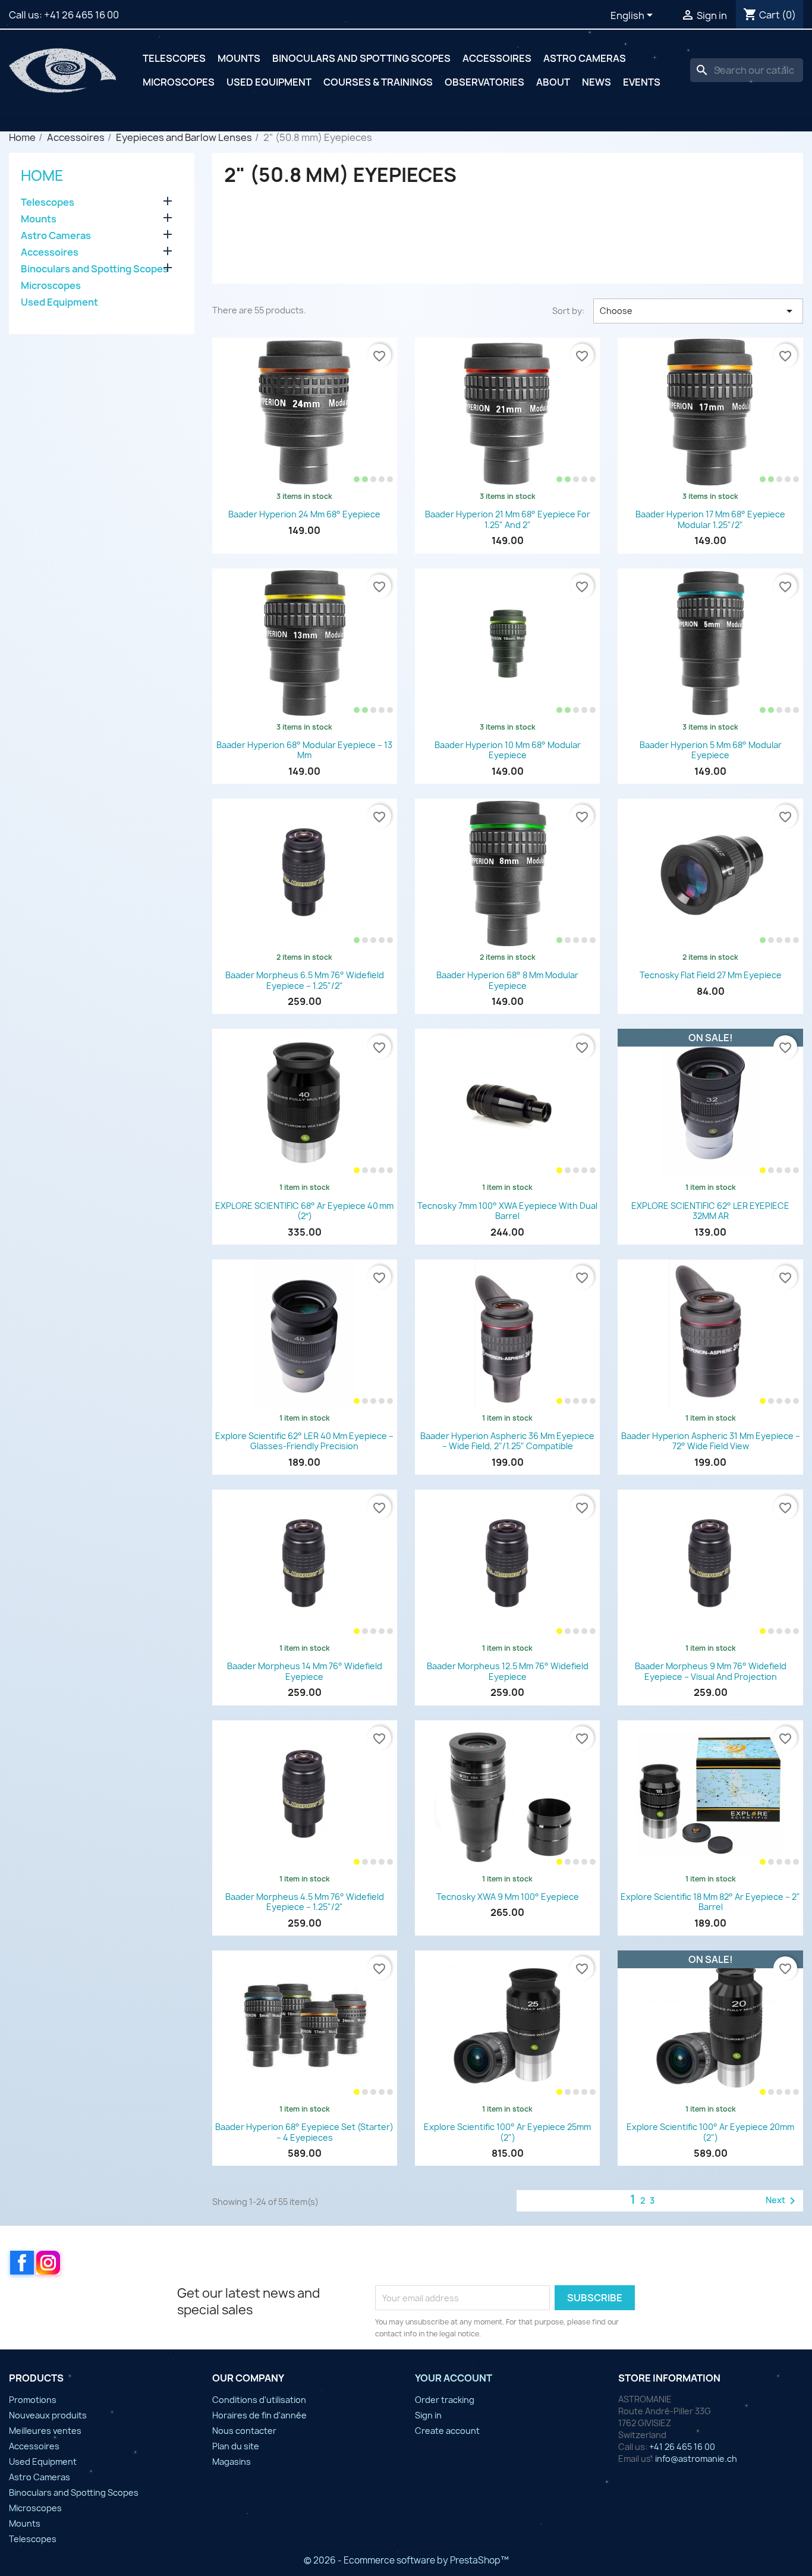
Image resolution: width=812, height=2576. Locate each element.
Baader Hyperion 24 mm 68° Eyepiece (304, 514)
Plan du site (236, 2446)
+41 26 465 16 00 (81, 15)
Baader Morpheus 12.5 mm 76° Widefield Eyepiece (508, 1671)
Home (42, 175)
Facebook (22, 2263)
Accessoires (497, 58)
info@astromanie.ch (696, 2459)
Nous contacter (244, 2431)
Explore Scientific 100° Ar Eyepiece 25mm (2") (507, 2132)
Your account (454, 2378)
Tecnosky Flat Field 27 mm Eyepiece (711, 975)
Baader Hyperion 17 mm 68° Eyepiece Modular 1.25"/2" (710, 519)
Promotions (33, 2400)
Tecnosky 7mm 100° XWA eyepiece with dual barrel (507, 1211)
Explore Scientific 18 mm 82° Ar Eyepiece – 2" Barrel (710, 1902)
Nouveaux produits (48, 2415)
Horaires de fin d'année (259, 2415)
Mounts (239, 58)
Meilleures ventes (45, 2431)
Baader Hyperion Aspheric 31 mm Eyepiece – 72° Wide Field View (711, 1441)
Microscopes (179, 82)
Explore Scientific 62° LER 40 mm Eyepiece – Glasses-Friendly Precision (304, 1441)
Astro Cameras (585, 58)
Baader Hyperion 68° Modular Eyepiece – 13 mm (304, 750)
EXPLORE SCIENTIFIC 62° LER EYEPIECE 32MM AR (710, 1211)
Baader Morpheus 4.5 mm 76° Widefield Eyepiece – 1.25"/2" (305, 1902)
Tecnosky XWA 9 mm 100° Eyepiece (508, 1897)
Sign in (428, 2415)
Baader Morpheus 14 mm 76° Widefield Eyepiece (305, 1671)
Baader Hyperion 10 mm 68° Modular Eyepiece (508, 750)
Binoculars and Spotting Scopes (361, 58)
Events (642, 82)
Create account (447, 2431)
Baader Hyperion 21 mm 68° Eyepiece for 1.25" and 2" (508, 519)
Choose (698, 311)
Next (783, 2201)
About (553, 82)
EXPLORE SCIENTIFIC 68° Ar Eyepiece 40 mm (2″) (304, 1211)
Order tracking (445, 2400)
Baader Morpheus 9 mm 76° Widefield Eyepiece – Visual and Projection (711, 1671)
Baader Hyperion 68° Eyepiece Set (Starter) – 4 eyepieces (304, 2132)
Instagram (48, 2263)
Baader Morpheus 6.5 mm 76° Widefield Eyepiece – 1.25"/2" (305, 980)
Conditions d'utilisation (259, 2400)
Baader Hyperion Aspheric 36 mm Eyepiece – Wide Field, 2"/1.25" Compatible (507, 1441)
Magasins (232, 2462)
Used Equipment (269, 82)
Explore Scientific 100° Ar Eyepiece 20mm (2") (710, 2132)
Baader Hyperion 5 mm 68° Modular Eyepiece (711, 750)
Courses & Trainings (378, 82)
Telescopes (174, 58)
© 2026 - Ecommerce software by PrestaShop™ (406, 2560)
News (597, 82)
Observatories (484, 82)
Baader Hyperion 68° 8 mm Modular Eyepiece (507, 980)
